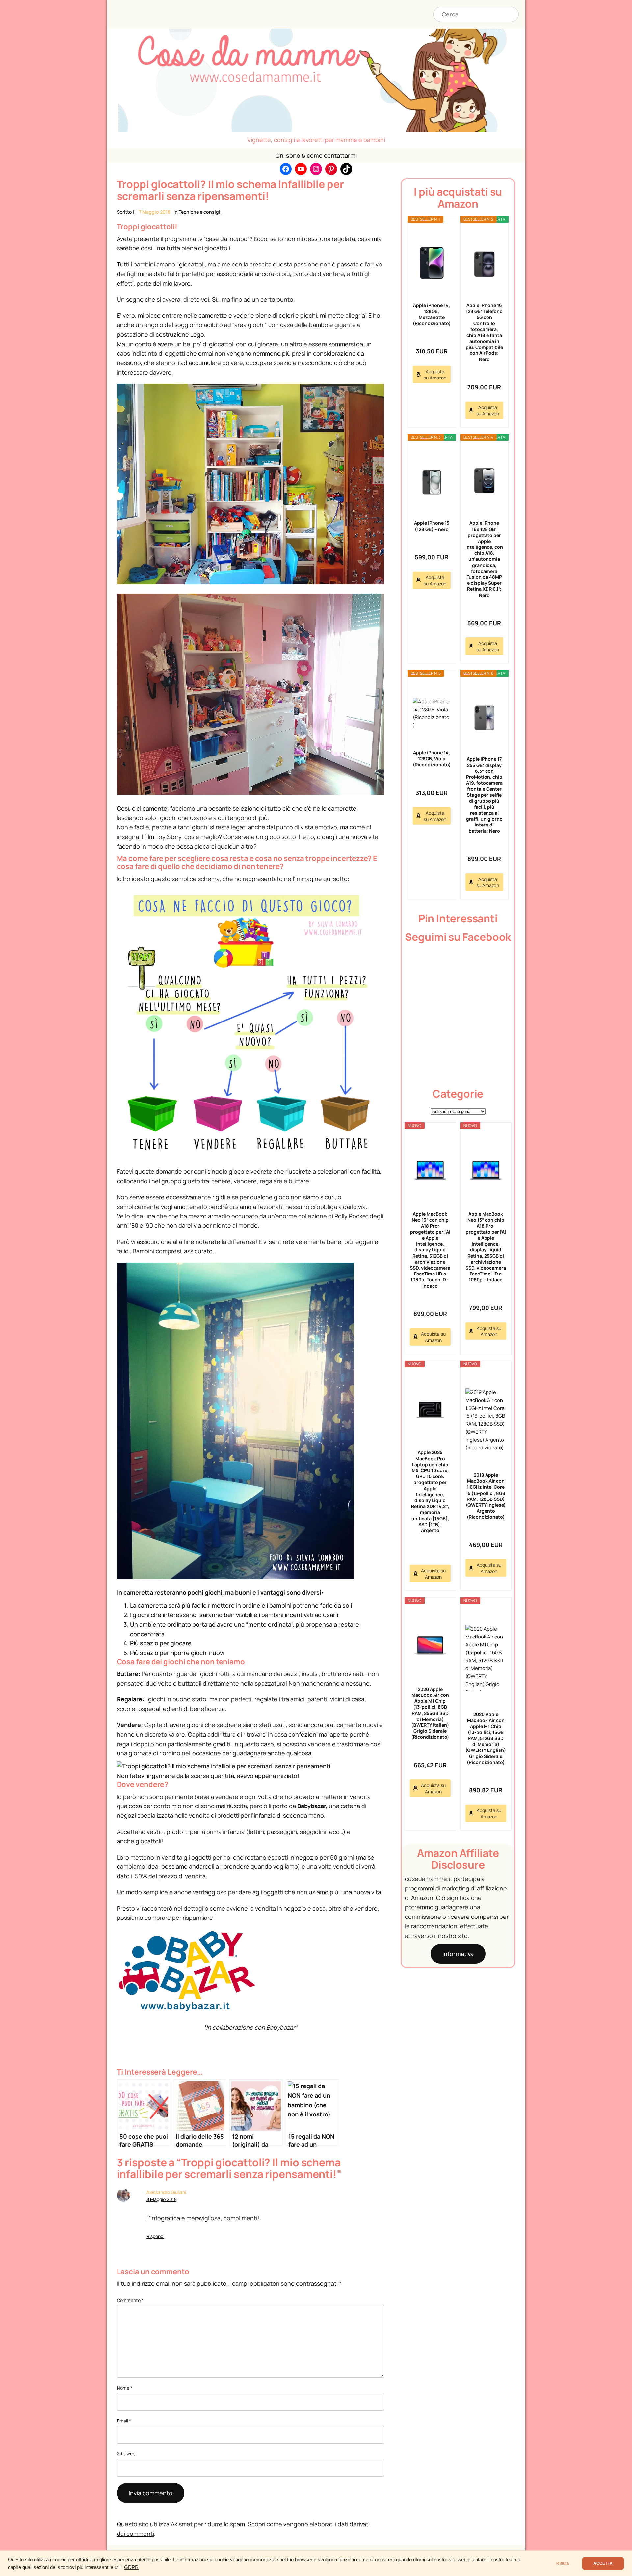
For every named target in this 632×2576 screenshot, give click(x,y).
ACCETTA (603, 2563)
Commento (130, 2300)
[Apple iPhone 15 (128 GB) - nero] (432, 481)
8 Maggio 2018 (162, 2199)
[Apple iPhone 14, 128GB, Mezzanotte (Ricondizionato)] (432, 263)
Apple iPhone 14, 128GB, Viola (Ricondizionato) (432, 758)
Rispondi (155, 2236)
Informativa (458, 1954)
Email (124, 2421)
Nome (125, 2388)
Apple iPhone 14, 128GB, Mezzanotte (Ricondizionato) (432, 314)
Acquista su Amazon (435, 375)
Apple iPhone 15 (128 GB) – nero (432, 526)
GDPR (131, 2567)
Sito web (126, 2454)
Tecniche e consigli (200, 212)
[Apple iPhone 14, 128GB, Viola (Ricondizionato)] (432, 714)
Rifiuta (563, 2563)
